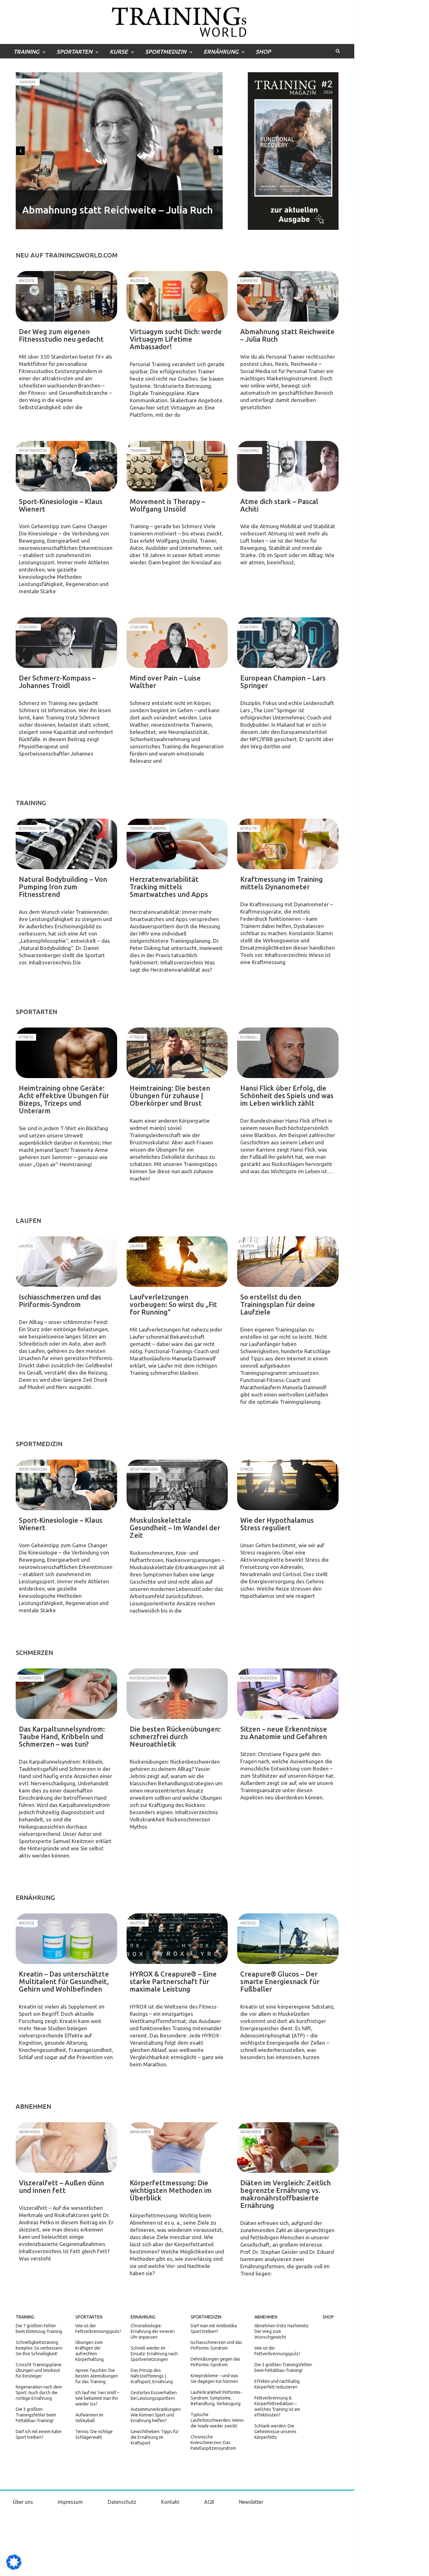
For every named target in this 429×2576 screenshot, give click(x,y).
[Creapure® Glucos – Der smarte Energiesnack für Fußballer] (288, 1939)
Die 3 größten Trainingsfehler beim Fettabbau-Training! (36, 2415)
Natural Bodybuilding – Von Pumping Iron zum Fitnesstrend (63, 887)
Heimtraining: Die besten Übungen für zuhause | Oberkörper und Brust (170, 1095)
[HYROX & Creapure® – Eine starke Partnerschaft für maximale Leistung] (177, 1939)
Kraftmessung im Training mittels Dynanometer (282, 883)
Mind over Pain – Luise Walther (165, 682)
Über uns (23, 2502)
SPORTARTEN (74, 52)
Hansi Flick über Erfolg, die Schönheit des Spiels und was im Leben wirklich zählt (287, 1095)
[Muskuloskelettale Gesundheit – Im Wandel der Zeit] (177, 1485)
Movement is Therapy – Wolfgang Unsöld (167, 505)
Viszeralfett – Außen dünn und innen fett (61, 2186)
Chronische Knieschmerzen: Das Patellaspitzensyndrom (213, 2443)
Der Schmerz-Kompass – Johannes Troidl (57, 682)
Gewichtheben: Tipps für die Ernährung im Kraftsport (155, 2437)
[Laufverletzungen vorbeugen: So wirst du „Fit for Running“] (177, 1262)
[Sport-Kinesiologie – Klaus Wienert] (66, 466)
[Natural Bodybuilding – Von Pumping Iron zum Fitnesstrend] (66, 844)
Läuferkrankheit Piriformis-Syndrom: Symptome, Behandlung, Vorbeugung (216, 2398)
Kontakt (170, 2502)
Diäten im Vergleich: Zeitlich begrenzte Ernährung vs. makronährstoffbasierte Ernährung (285, 2194)
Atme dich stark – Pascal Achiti (279, 505)
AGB (209, 2502)
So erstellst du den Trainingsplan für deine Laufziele (278, 1304)
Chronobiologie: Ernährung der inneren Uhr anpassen (153, 2331)
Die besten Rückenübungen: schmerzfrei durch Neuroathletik (175, 1736)
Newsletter (251, 2502)
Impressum (70, 2502)
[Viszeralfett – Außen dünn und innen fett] (66, 2148)
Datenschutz (122, 2502)
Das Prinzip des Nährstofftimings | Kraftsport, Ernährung (152, 2376)
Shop (263, 52)
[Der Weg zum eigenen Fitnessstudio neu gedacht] (66, 296)
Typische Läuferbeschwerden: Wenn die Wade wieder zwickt (217, 2420)
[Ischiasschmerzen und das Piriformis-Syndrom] (66, 1262)
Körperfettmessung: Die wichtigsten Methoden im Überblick (171, 2190)
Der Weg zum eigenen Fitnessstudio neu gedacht (61, 335)
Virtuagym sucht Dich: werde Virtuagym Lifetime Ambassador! (176, 339)
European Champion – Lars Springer (283, 682)
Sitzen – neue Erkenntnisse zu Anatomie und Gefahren (284, 1733)
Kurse (119, 52)
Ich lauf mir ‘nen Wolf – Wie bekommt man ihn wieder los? (97, 2398)
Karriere (28, 82)
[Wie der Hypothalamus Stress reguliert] (288, 1485)
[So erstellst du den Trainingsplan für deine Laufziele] (288, 1262)
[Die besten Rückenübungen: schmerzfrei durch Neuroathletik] (177, 1694)
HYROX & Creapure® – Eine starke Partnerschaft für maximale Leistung (173, 1981)
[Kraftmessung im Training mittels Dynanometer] (288, 844)
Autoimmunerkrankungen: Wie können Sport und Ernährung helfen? (156, 2415)
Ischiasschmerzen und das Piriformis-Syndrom (60, 1301)
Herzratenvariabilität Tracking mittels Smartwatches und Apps (169, 887)
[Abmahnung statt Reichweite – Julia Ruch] (288, 296)
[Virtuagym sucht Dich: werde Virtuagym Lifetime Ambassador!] (177, 296)
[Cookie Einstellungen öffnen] (14, 2568)
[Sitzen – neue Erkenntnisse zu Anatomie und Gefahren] (288, 1694)
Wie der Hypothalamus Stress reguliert (277, 1524)
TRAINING (26, 52)
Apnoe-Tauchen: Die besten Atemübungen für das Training (97, 2376)
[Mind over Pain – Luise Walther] (177, 643)
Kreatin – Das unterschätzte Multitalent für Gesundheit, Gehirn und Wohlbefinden (64, 1981)
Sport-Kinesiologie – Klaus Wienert (61, 505)
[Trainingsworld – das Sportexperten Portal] (177, 21)
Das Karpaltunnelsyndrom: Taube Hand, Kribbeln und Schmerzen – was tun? (62, 1736)
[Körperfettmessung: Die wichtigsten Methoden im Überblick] (177, 2148)
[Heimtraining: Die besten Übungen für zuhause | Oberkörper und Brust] (177, 1053)
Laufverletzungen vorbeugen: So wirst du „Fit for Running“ (173, 1304)
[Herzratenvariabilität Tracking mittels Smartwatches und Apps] (177, 844)
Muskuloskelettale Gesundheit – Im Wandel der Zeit (175, 1528)
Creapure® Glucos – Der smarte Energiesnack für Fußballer (280, 1981)
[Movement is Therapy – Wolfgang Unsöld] (177, 466)
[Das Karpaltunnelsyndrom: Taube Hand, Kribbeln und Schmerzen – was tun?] (66, 1694)
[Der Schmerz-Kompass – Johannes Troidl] (66, 643)
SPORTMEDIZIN (166, 52)
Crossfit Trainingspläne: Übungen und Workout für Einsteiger (39, 2370)
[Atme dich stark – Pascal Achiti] (288, 466)
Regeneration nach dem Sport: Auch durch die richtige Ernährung (39, 2393)
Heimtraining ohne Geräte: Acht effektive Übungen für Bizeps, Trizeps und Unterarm (64, 1099)
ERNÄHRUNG (221, 52)
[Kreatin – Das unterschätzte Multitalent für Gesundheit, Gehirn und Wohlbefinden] (66, 1939)
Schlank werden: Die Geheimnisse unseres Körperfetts (275, 2432)
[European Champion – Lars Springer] (288, 643)
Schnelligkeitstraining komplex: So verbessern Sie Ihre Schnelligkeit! (39, 2348)
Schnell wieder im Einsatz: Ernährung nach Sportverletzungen (154, 2354)
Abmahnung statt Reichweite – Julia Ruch (117, 210)
